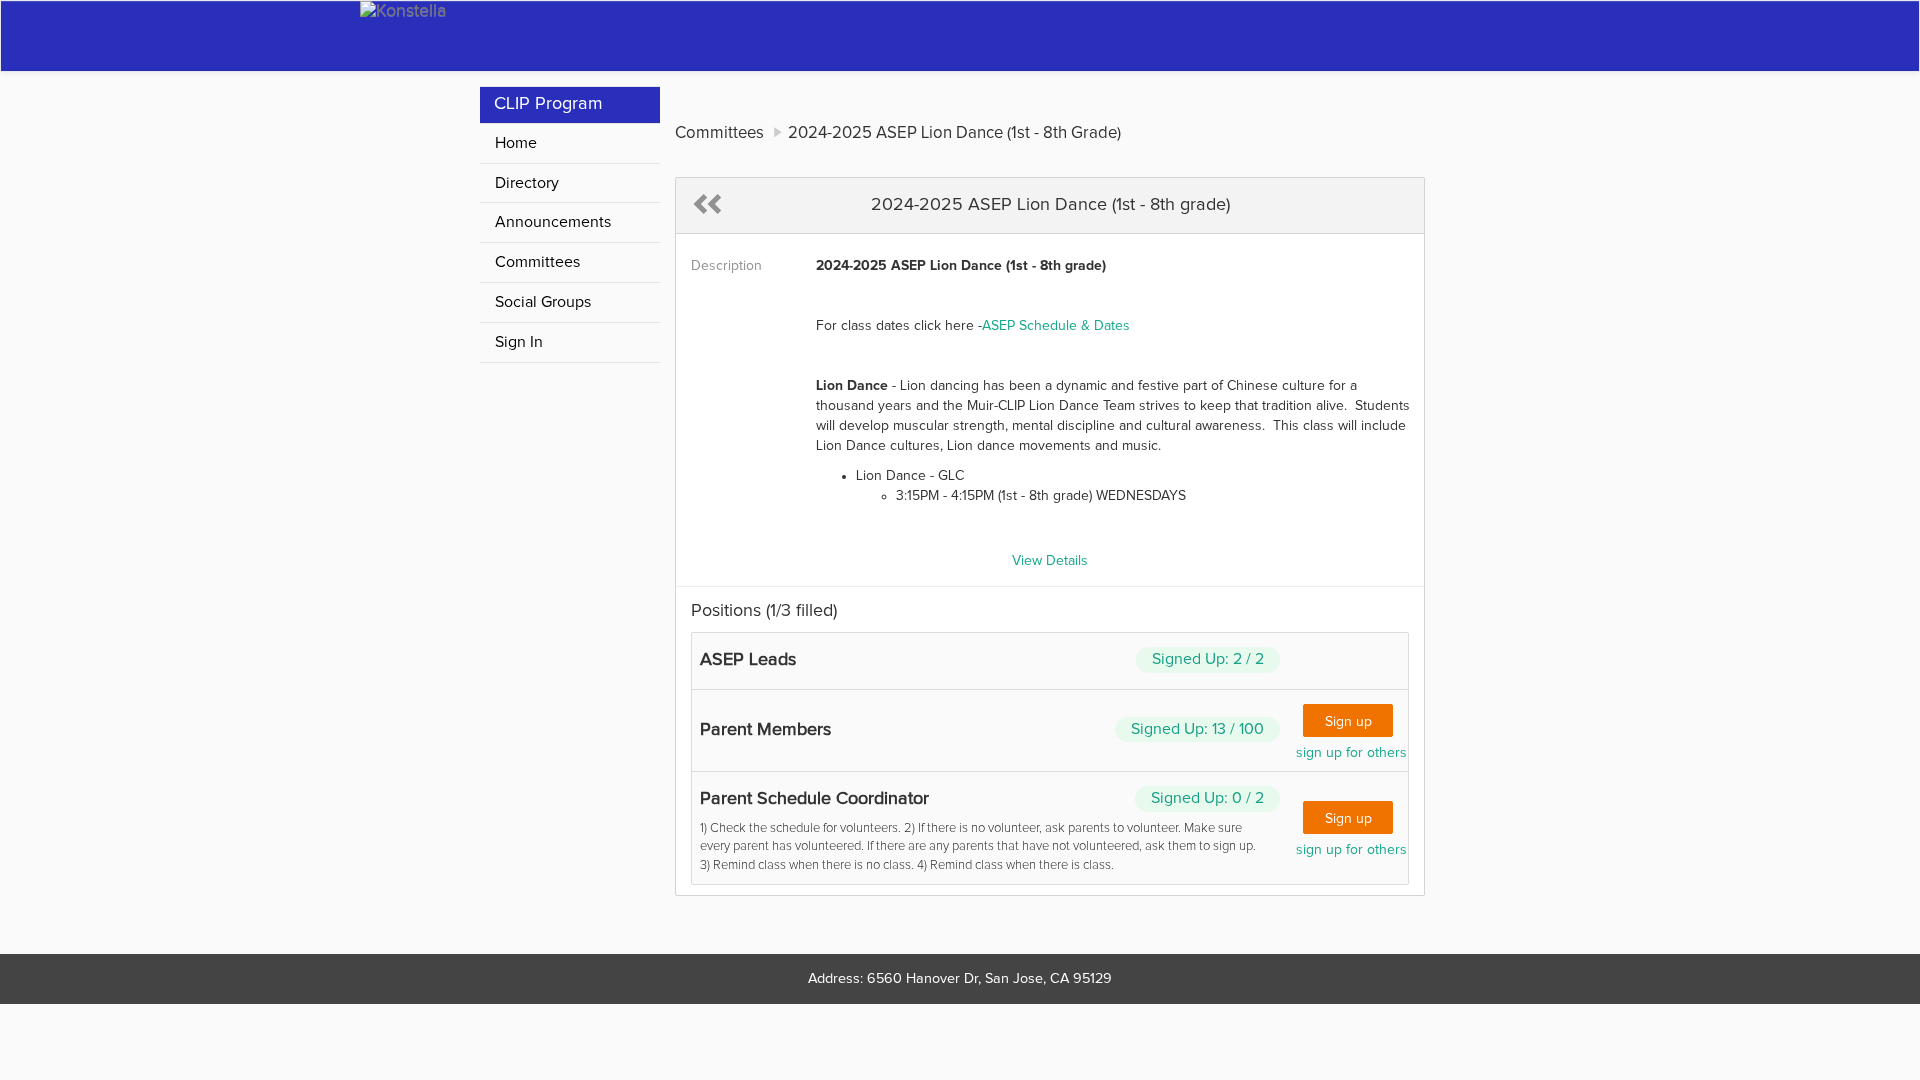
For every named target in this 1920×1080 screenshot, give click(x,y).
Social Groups (543, 302)
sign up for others (1351, 753)
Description (726, 266)
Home (516, 143)
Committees (537, 262)
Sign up (1348, 722)
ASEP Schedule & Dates (1056, 326)
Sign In (519, 342)
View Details (1050, 561)
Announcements (553, 222)
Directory (527, 183)
